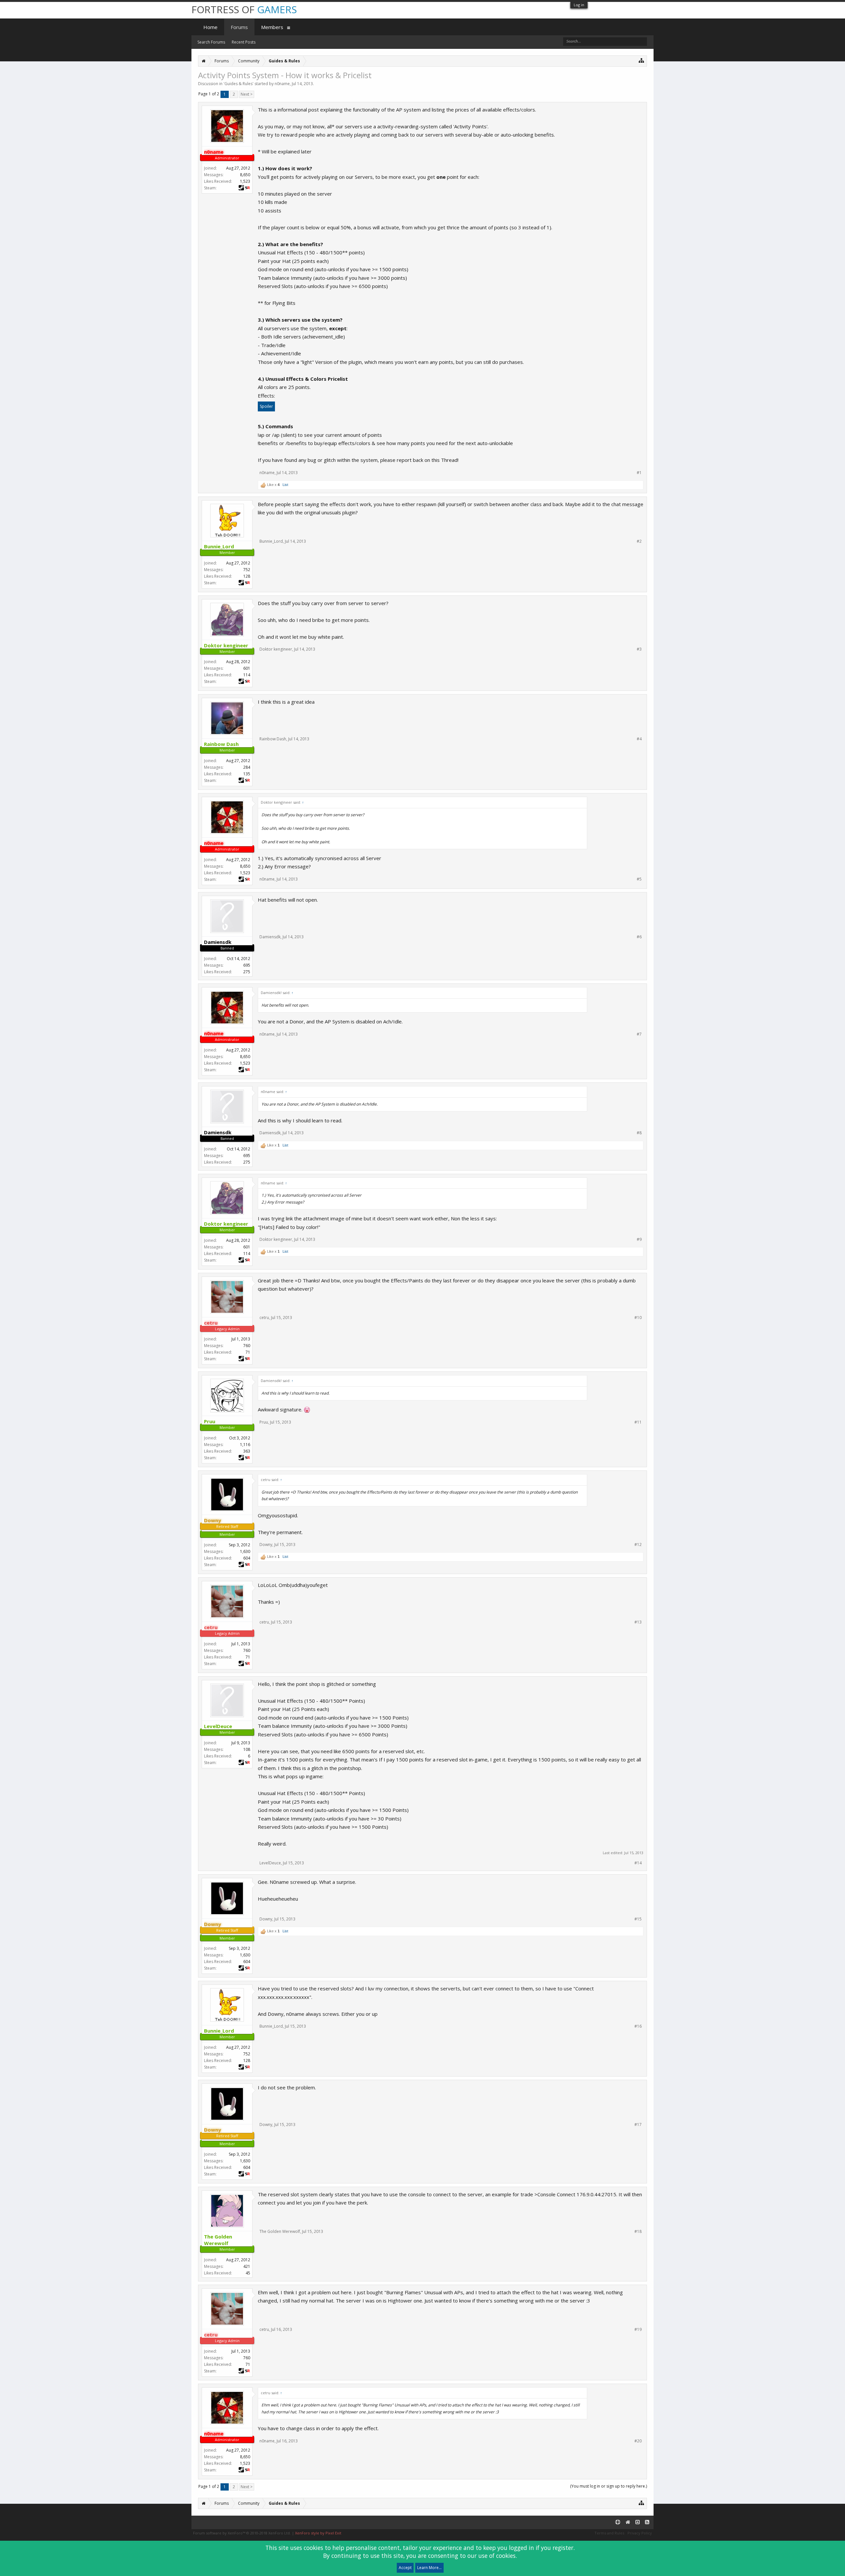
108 (247, 1749)
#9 (639, 1240)
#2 (639, 541)
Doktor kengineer (276, 649)
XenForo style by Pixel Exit (318, 2533)
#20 (638, 2441)
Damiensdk (270, 937)
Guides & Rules (238, 84)
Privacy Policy (640, 2533)
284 (247, 767)
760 (247, 1346)
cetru (264, 1318)
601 (247, 668)
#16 (638, 2026)
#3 (639, 649)
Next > (247, 94)
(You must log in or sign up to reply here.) (608, 2486)
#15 (638, 1919)
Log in (579, 5)
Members (272, 27)
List (285, 485)
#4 (639, 739)
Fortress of (244, 9)
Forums (239, 27)
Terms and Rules (609, 2533)
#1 (639, 473)
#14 (638, 1863)
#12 (638, 1545)
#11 (638, 1422)
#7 (639, 1034)
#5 (639, 879)
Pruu (264, 1422)
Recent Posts (244, 42)
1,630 (245, 1551)
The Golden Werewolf (280, 2231)
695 (247, 965)
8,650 (245, 175)
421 (247, 2266)
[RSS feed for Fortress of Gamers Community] (647, 2522)
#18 (638, 2232)
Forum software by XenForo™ (242, 2533)
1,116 (245, 1445)
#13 (638, 1622)
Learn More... (429, 2568)
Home (210, 27)
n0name (282, 84)
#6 (639, 937)
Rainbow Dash (273, 739)
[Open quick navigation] (642, 60)
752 (247, 570)
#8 (639, 1133)
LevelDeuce (270, 1863)
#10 (638, 1318)
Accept (405, 2568)
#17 (638, 2125)
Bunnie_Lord (271, 541)
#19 (638, 2330)
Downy (266, 1545)
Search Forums (211, 42)
